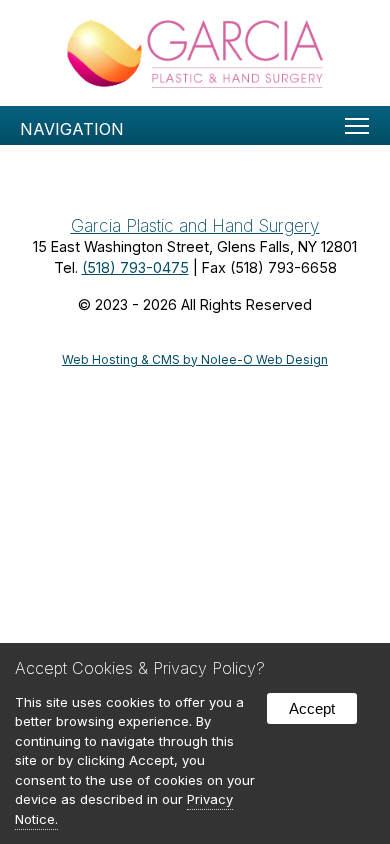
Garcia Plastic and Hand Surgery (195, 225)
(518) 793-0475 (135, 267)
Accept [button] (312, 708)
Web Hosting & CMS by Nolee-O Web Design (195, 359)
